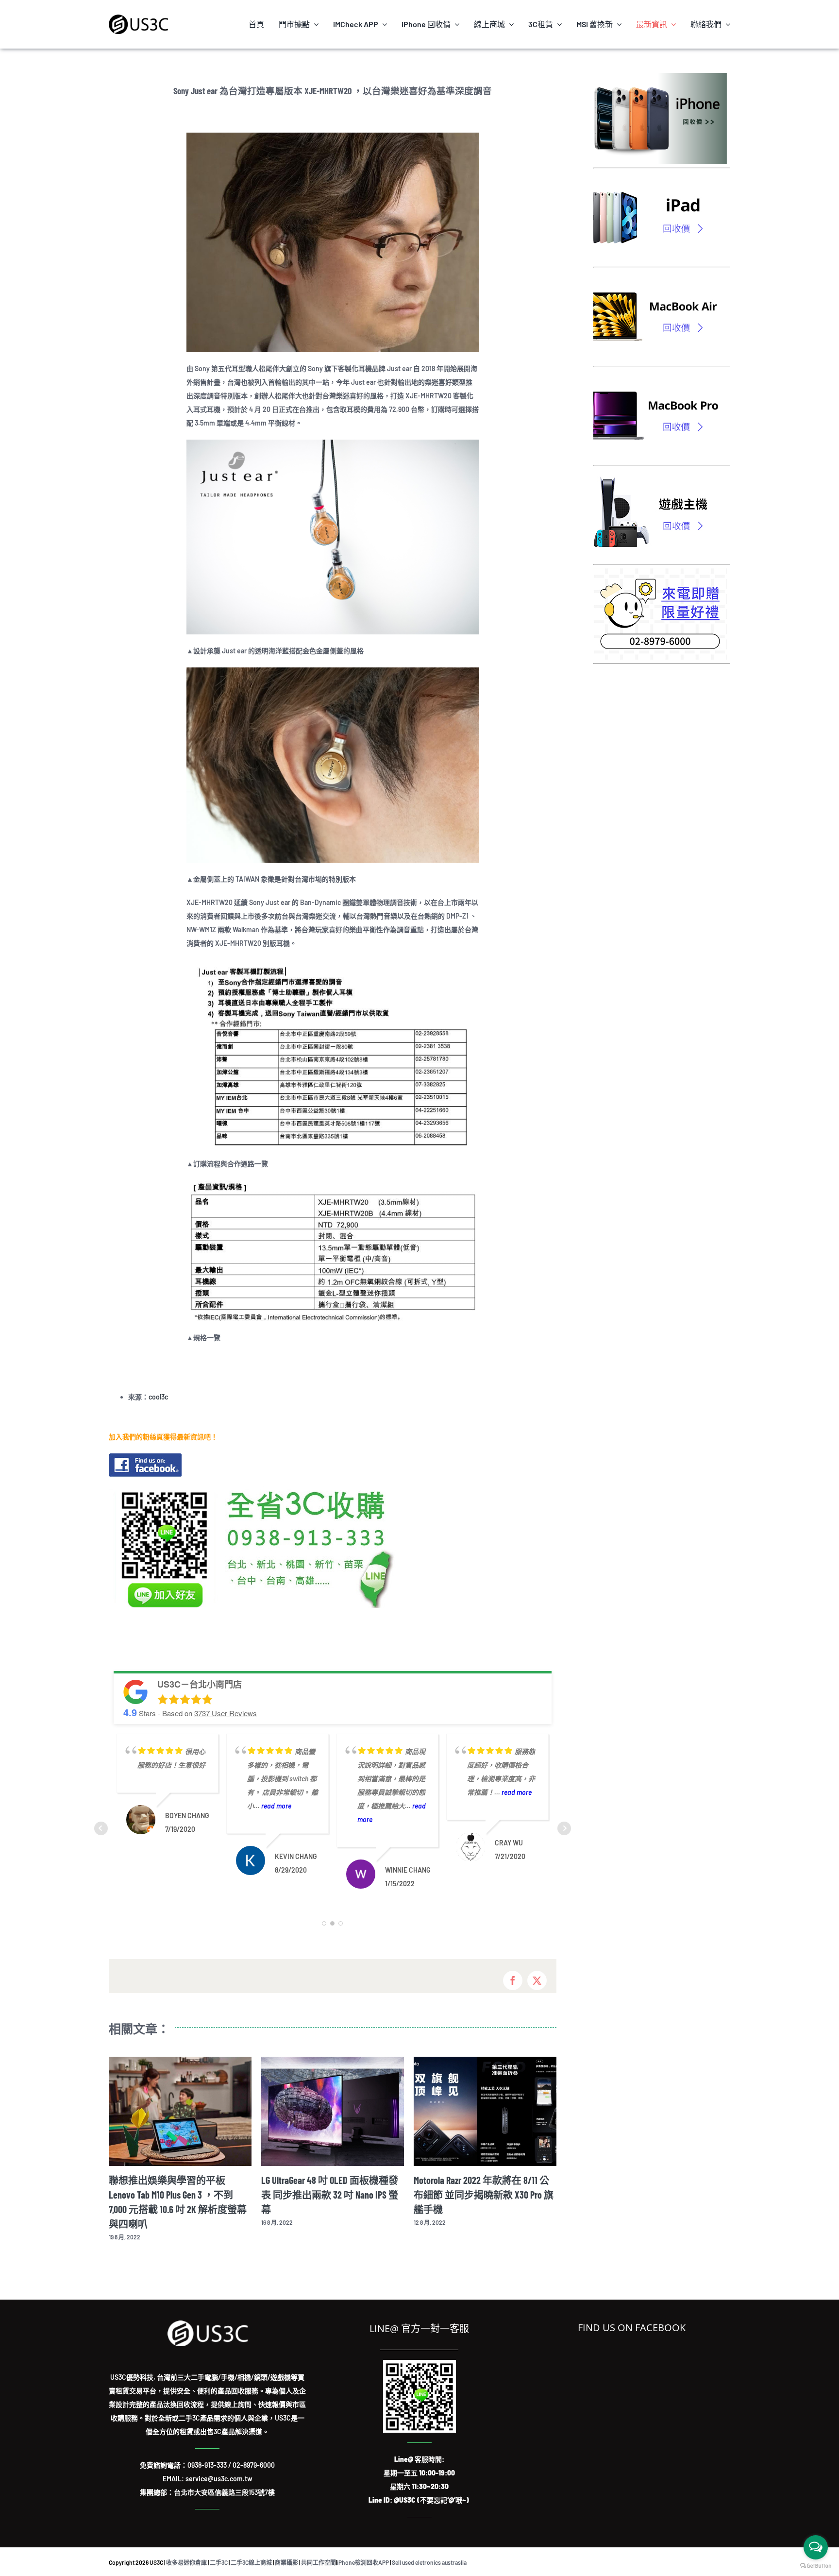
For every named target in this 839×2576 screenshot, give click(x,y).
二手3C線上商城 (251, 2548)
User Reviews (226, 1713)
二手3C (219, 2548)
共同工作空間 (319, 2548)
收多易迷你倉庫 (186, 2548)
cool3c (158, 1397)
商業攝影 (286, 2548)
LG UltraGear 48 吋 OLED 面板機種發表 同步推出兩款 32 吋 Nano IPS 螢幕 (177, 2195)
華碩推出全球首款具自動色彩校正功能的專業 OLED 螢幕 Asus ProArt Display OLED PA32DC (485, 2195)
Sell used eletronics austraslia (429, 2548)
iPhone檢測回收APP (363, 2548)
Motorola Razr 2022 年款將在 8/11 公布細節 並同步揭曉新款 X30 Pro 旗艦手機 (331, 2195)
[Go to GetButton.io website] (816, 2566)
